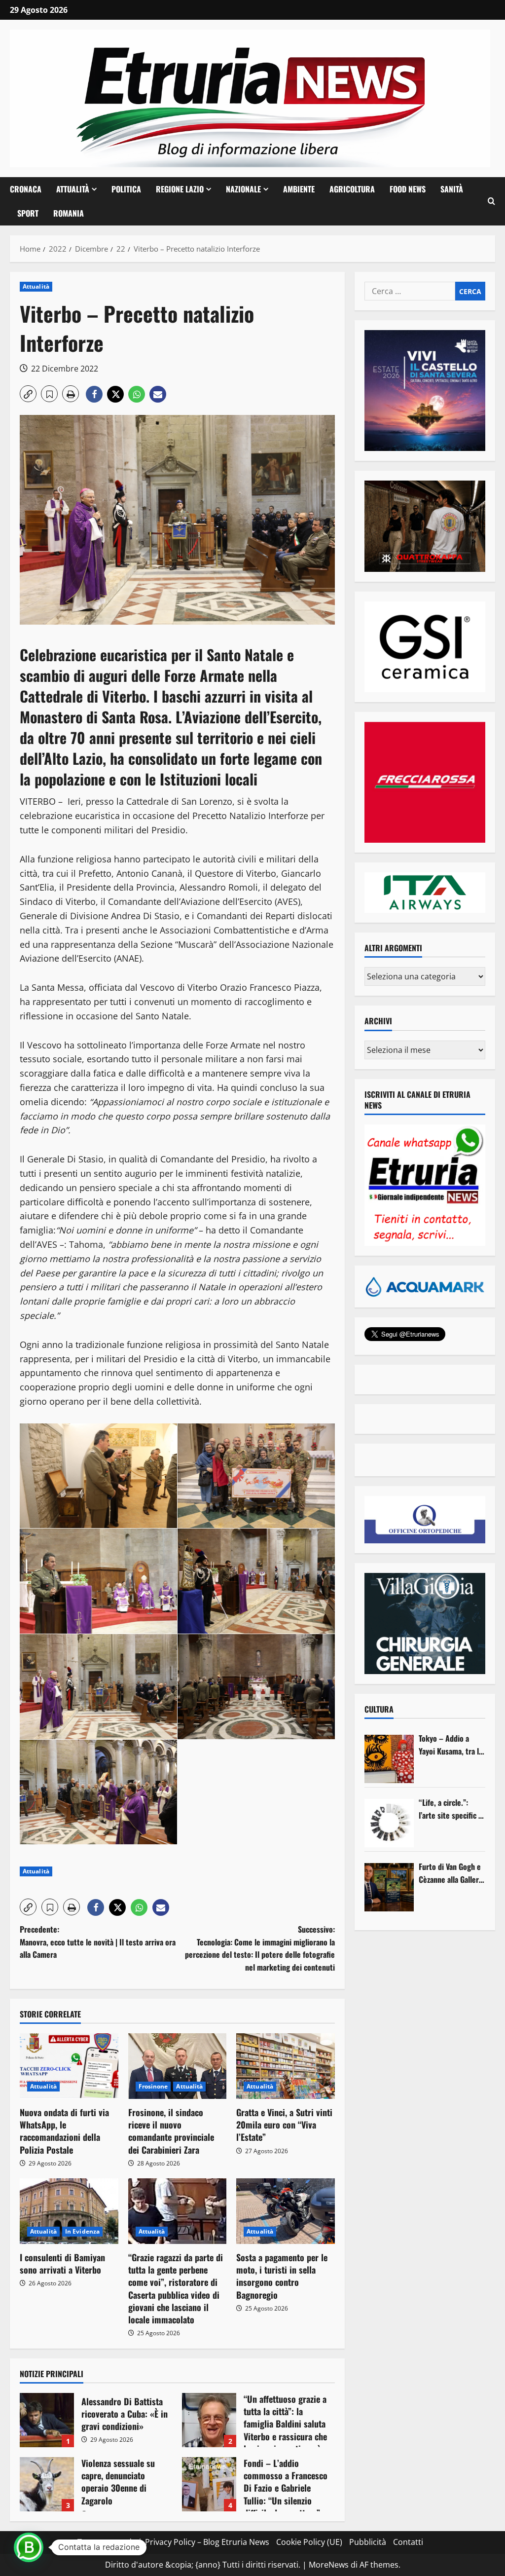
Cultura (379, 1709)
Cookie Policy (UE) (309, 2542)
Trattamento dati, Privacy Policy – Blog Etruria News (173, 2542)
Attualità (73, 189)
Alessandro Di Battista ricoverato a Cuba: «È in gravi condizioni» (47, 2420)
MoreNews (329, 2565)
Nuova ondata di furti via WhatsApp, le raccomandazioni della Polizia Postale (64, 2131)
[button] (491, 201)
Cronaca (26, 189)
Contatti (408, 2542)
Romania (69, 213)
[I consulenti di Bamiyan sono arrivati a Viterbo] (69, 2211)
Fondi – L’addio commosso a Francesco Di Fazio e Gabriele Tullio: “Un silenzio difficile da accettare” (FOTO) (209, 2484)
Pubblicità (368, 2542)
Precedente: (98, 1942)
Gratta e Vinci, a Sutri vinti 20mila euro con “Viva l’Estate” (284, 2125)
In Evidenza (82, 2231)
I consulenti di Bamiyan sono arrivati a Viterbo (62, 2263)
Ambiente (299, 189)
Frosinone (153, 2086)
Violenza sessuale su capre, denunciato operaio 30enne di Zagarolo (47, 2484)
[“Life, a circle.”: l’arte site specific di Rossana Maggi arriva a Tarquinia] (389, 1823)
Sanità (452, 189)
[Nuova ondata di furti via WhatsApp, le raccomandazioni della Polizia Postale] (69, 2066)
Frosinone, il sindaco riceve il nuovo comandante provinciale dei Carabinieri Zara (171, 2131)
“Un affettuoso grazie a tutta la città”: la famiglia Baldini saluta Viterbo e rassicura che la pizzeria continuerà (209, 2420)
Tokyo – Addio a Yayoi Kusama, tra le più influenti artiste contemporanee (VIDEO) (451, 1745)
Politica (126, 189)
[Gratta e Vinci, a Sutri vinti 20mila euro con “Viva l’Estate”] (286, 2066)
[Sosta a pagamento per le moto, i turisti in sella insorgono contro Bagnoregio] (286, 2211)
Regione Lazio (180, 189)
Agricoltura (352, 189)
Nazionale (243, 189)
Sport (28, 213)
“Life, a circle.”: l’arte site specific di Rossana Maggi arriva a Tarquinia (451, 1809)
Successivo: (260, 1948)
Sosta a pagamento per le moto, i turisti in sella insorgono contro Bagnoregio (282, 2276)
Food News (408, 189)
